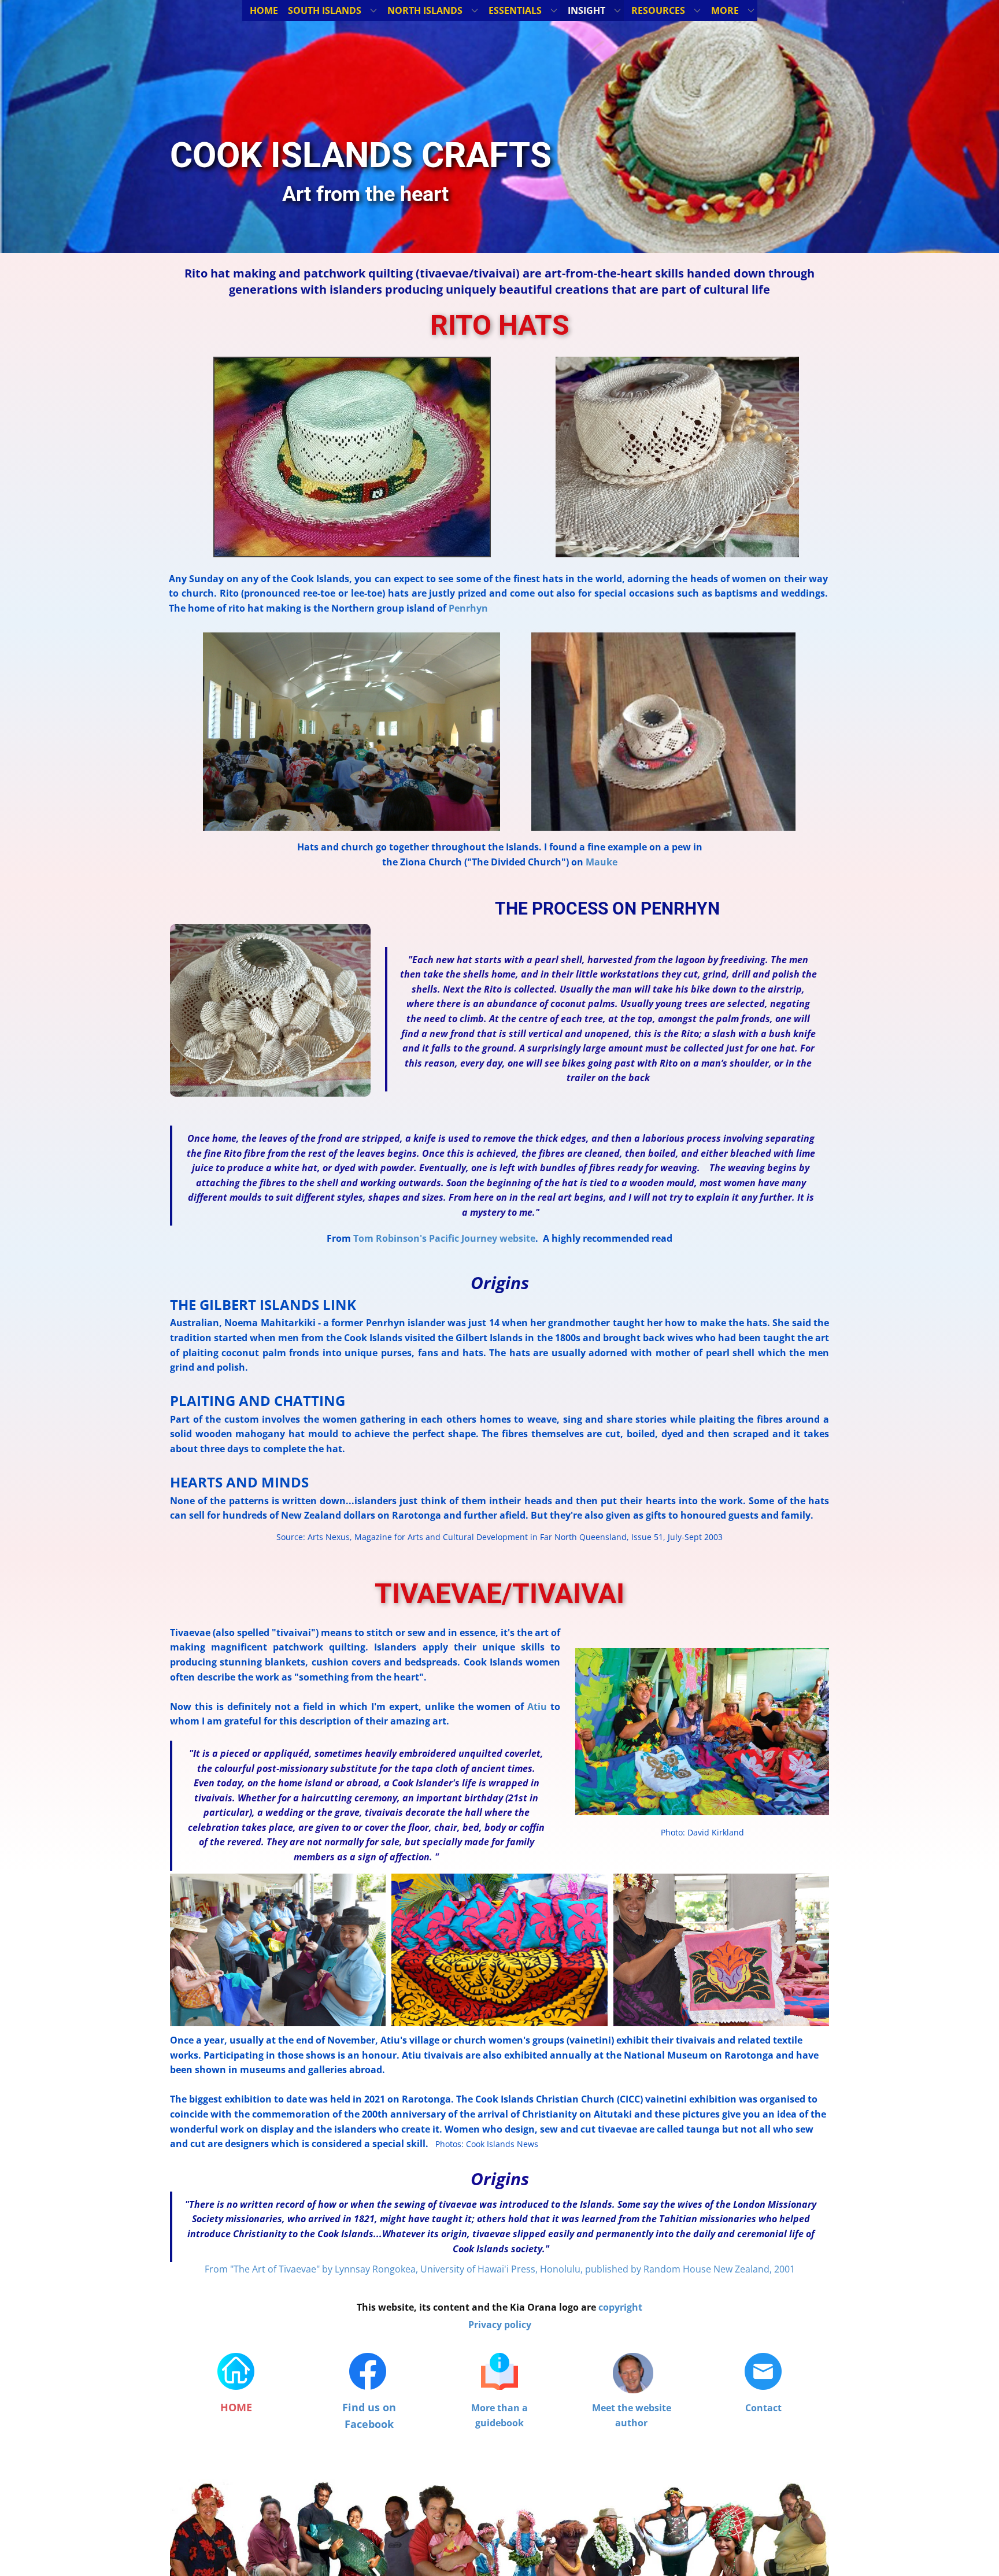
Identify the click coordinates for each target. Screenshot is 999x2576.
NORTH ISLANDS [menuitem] (425, 10)
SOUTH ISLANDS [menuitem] (325, 10)
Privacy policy (500, 2325)
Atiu (537, 1707)
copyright (620, 2307)
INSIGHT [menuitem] (587, 10)
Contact (763, 2408)
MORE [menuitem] (725, 10)
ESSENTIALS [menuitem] (515, 10)
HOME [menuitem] (264, 10)
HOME (236, 2407)
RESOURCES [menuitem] (658, 10)
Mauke (602, 862)
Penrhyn (468, 608)
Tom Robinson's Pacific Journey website (444, 1238)
